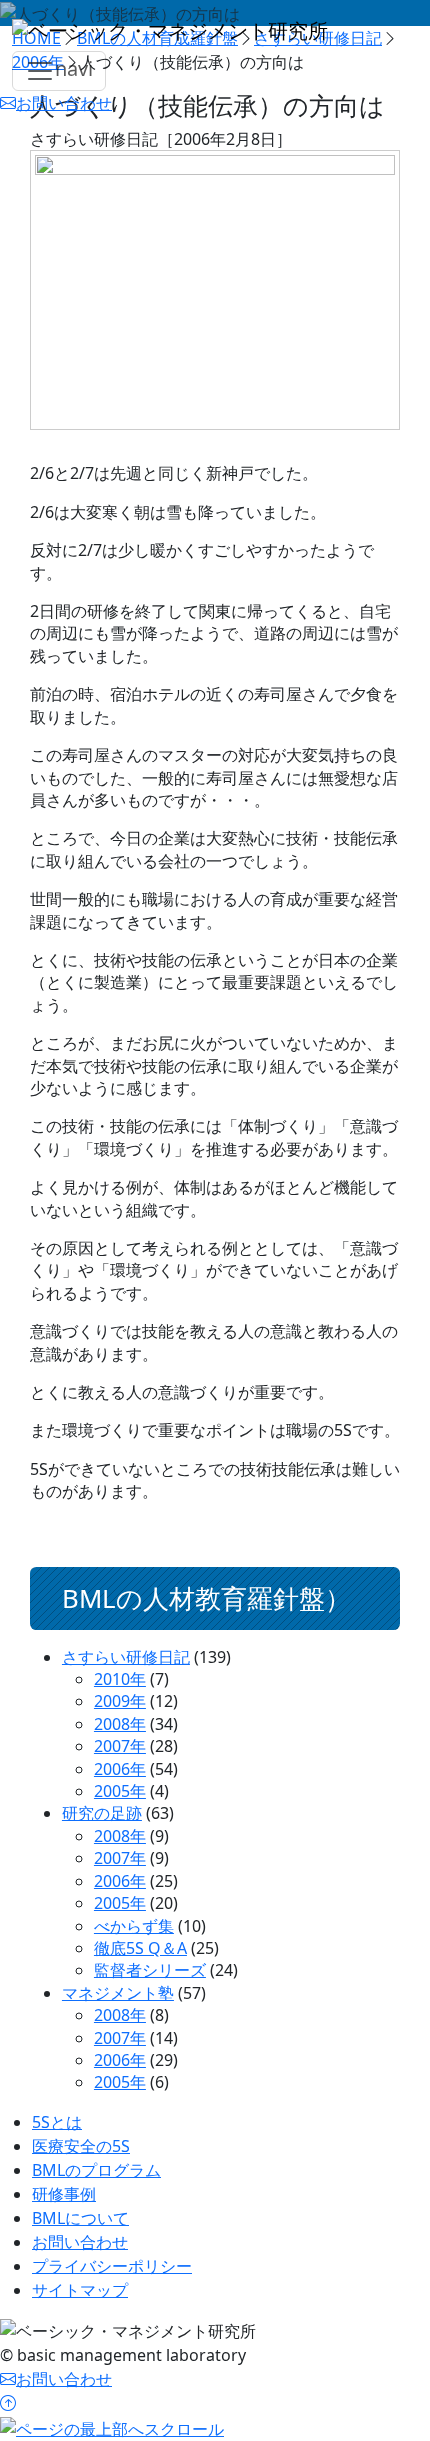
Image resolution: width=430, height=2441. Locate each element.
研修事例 (64, 2194)
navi (74, 68)
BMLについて (80, 2218)
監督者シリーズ (150, 1970)
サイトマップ (80, 2290)
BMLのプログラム (96, 2170)
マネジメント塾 (118, 1993)
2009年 (120, 1701)
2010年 (120, 1679)
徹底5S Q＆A (140, 1948)
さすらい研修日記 (126, 1657)
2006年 (120, 1769)
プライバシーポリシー (112, 2266)
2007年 (120, 1746)
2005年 (120, 1791)
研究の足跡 (102, 1813)
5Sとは (57, 2122)
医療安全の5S (81, 2146)
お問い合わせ (80, 2242)
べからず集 (134, 1926)
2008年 (120, 1724)
